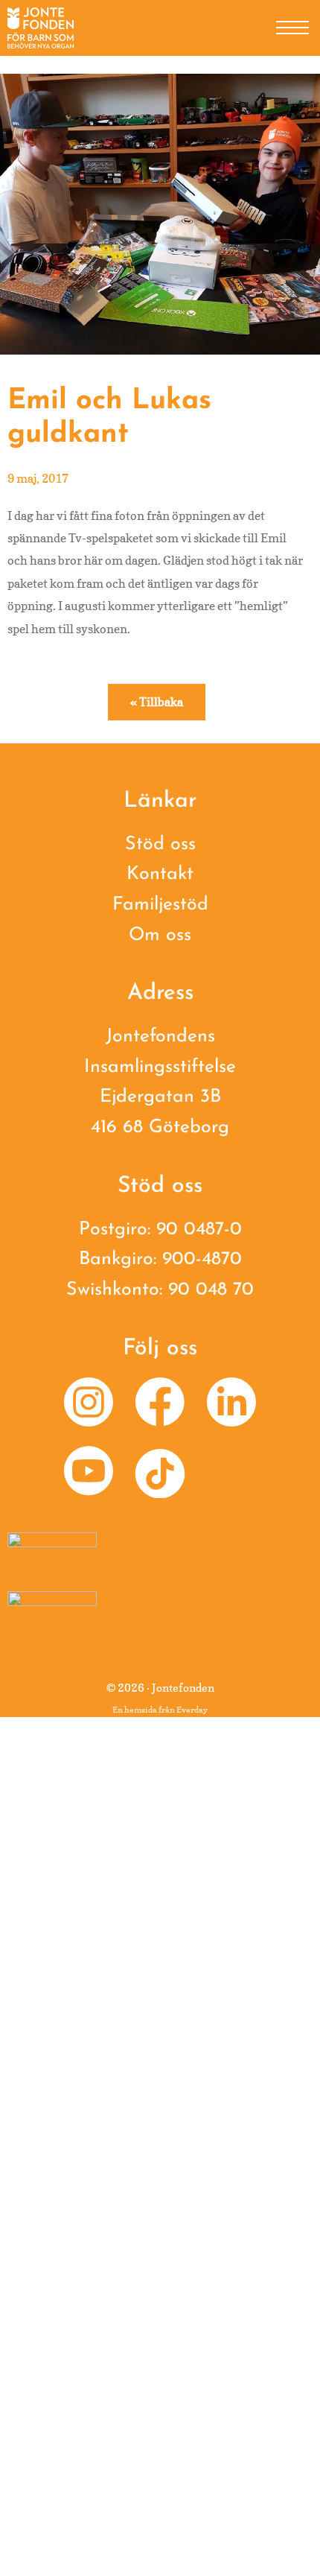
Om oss (160, 935)
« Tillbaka (157, 702)
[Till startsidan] (41, 28)
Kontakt (160, 874)
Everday (192, 1710)
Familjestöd (160, 905)
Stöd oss (160, 844)
